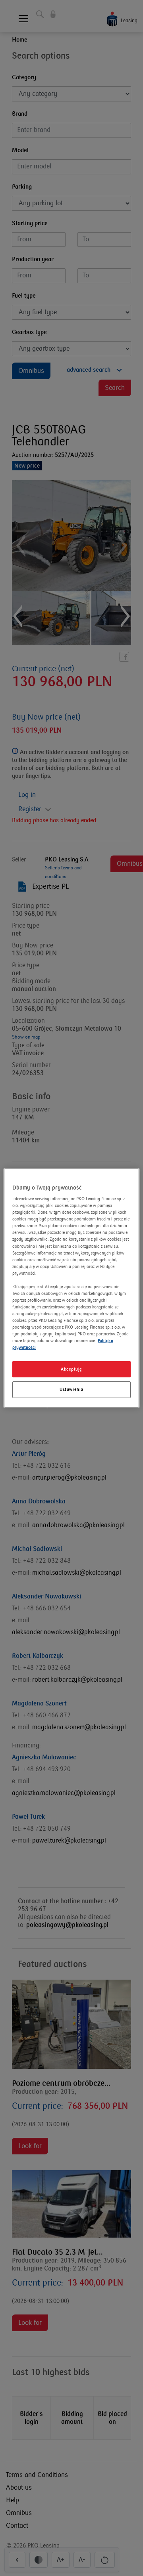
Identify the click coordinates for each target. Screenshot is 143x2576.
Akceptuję (71, 1369)
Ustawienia (71, 1390)
